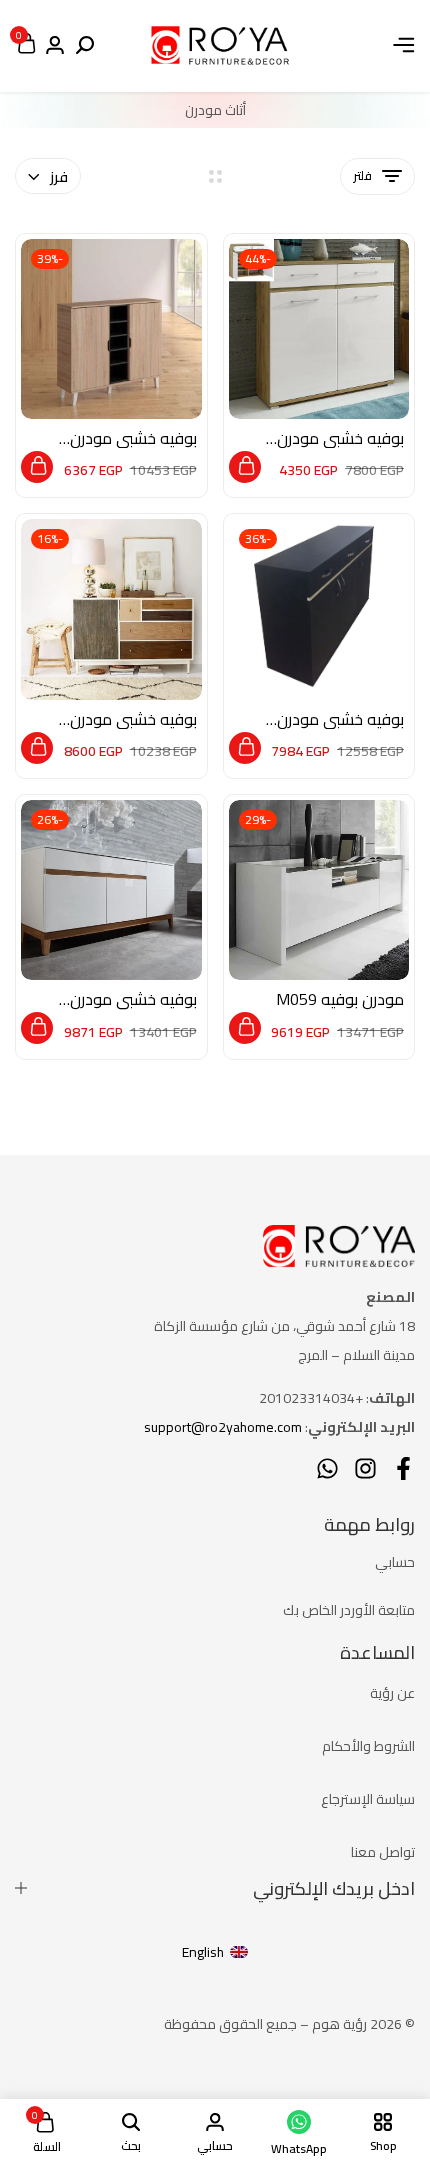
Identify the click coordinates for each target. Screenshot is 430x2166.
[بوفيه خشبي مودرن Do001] (111, 329)
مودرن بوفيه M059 (340, 999)
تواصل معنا (383, 1852)
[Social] (403, 1468)
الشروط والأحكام (368, 1746)
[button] (245, 467)
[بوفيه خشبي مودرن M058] (111, 890)
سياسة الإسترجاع (368, 1799)
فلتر (362, 175)
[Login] (55, 46)
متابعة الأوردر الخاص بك (349, 1610)
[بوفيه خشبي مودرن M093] (319, 609)
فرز (59, 177)
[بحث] (85, 46)
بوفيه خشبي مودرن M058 (133, 999)
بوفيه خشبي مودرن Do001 (133, 438)
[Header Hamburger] (404, 45)
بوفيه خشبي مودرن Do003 (133, 719)
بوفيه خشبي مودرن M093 (340, 719)
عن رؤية (392, 1693)
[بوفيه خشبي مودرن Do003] (111, 609)
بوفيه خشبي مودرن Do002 (340, 438)
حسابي (395, 1562)
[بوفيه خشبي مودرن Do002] (319, 329)
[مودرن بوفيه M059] (319, 890)
